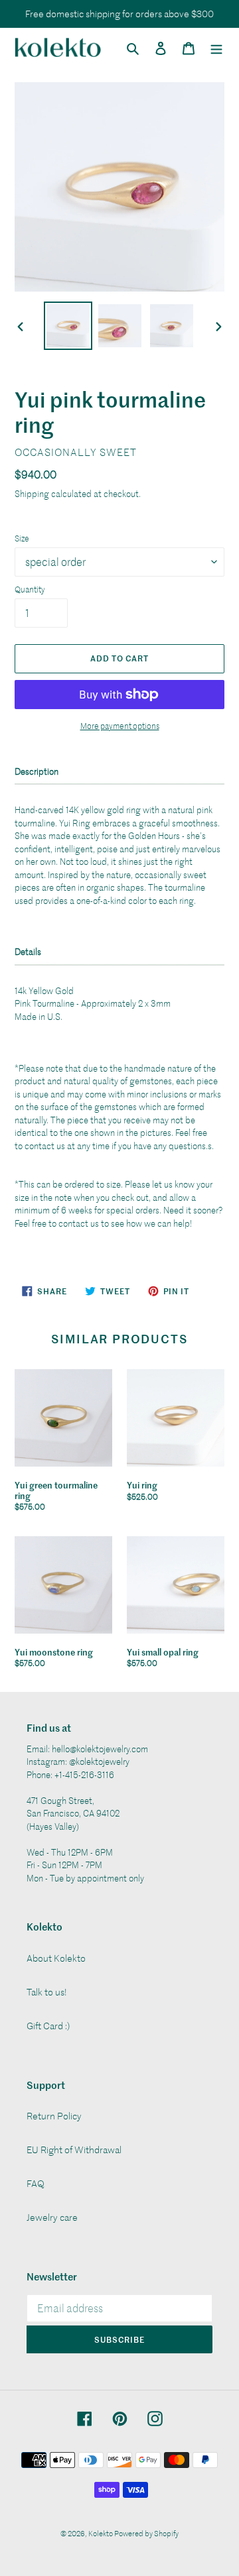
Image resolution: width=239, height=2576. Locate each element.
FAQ (36, 2183)
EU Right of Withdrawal (74, 2150)
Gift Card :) (48, 2026)
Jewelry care (52, 2217)
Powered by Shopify (146, 2533)
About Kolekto (56, 1958)
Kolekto (101, 2533)
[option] (68, 326)
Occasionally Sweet (76, 452)
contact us (45, 1146)
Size (22, 538)
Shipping (32, 493)
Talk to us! (47, 1992)
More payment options (120, 726)
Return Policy (54, 2116)
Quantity (30, 589)
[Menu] (216, 47)
